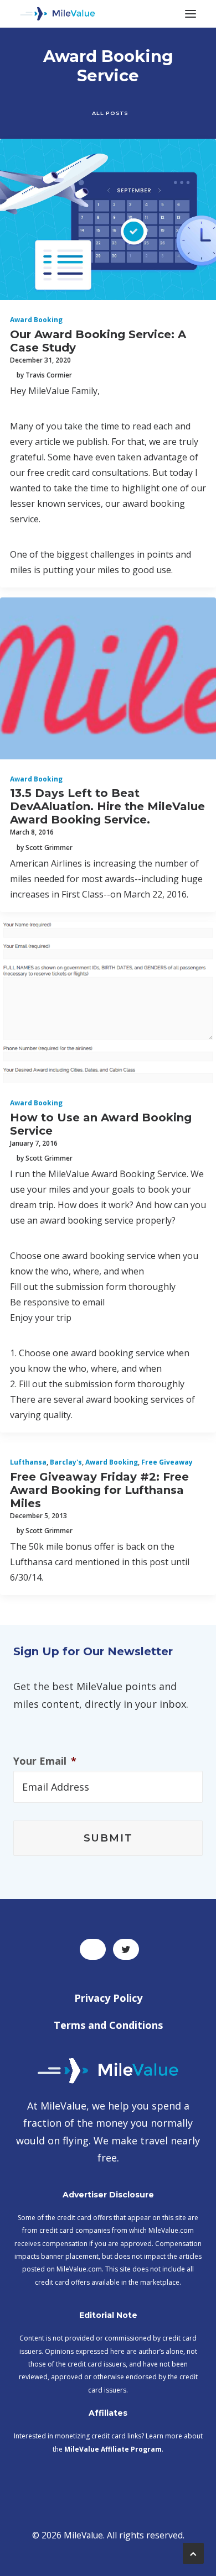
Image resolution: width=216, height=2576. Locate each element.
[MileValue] (58, 14)
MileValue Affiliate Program (113, 2449)
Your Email (45, 1761)
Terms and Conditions (108, 2025)
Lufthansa (28, 1462)
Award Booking (36, 320)
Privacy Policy (108, 1998)
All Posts (110, 113)
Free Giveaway (167, 1462)
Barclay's (66, 1462)
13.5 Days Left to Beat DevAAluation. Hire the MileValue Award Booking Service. (107, 806)
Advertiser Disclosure (108, 2195)
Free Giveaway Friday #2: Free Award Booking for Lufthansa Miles (99, 1490)
